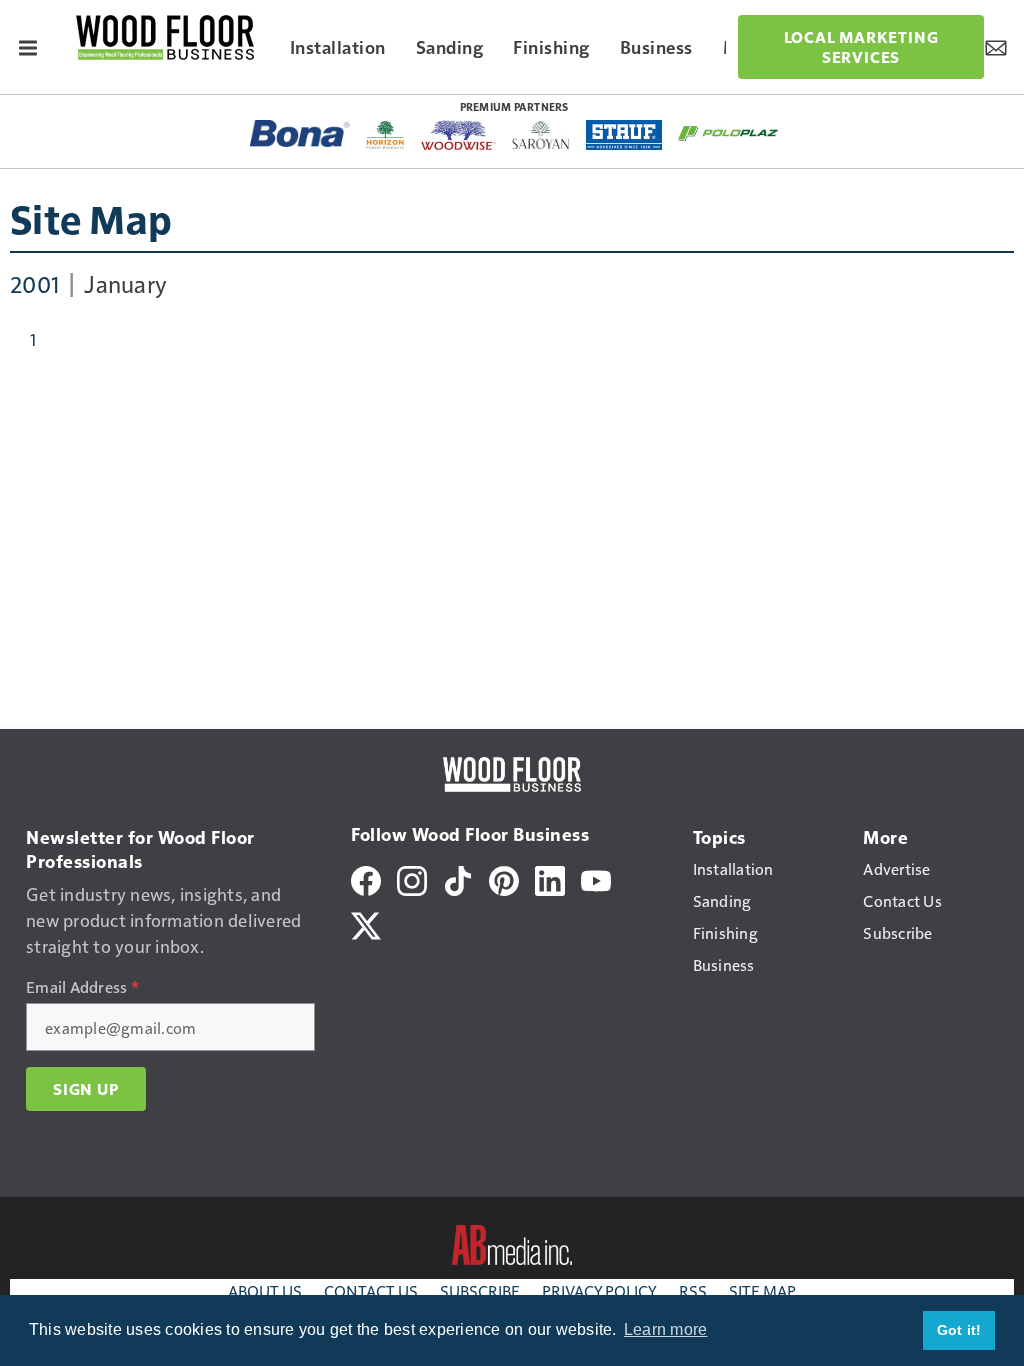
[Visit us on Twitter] (366, 922)
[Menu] (28, 47)
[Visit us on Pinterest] (504, 877)
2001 (34, 283)
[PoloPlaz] (728, 132)
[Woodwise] (458, 135)
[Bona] (300, 133)
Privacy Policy (599, 1290)
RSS (693, 1290)
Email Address (82, 987)
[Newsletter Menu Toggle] (996, 47)
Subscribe (480, 1290)
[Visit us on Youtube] (596, 877)
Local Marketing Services (861, 47)
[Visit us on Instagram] (412, 877)
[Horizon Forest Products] (385, 135)
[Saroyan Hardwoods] (541, 135)
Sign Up (86, 1089)
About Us (265, 1290)
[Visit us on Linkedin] (550, 877)
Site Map (91, 218)
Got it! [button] (959, 1330)
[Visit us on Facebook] (366, 877)
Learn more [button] (666, 1329)
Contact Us (371, 1290)
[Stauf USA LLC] (624, 135)
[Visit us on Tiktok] (458, 877)
